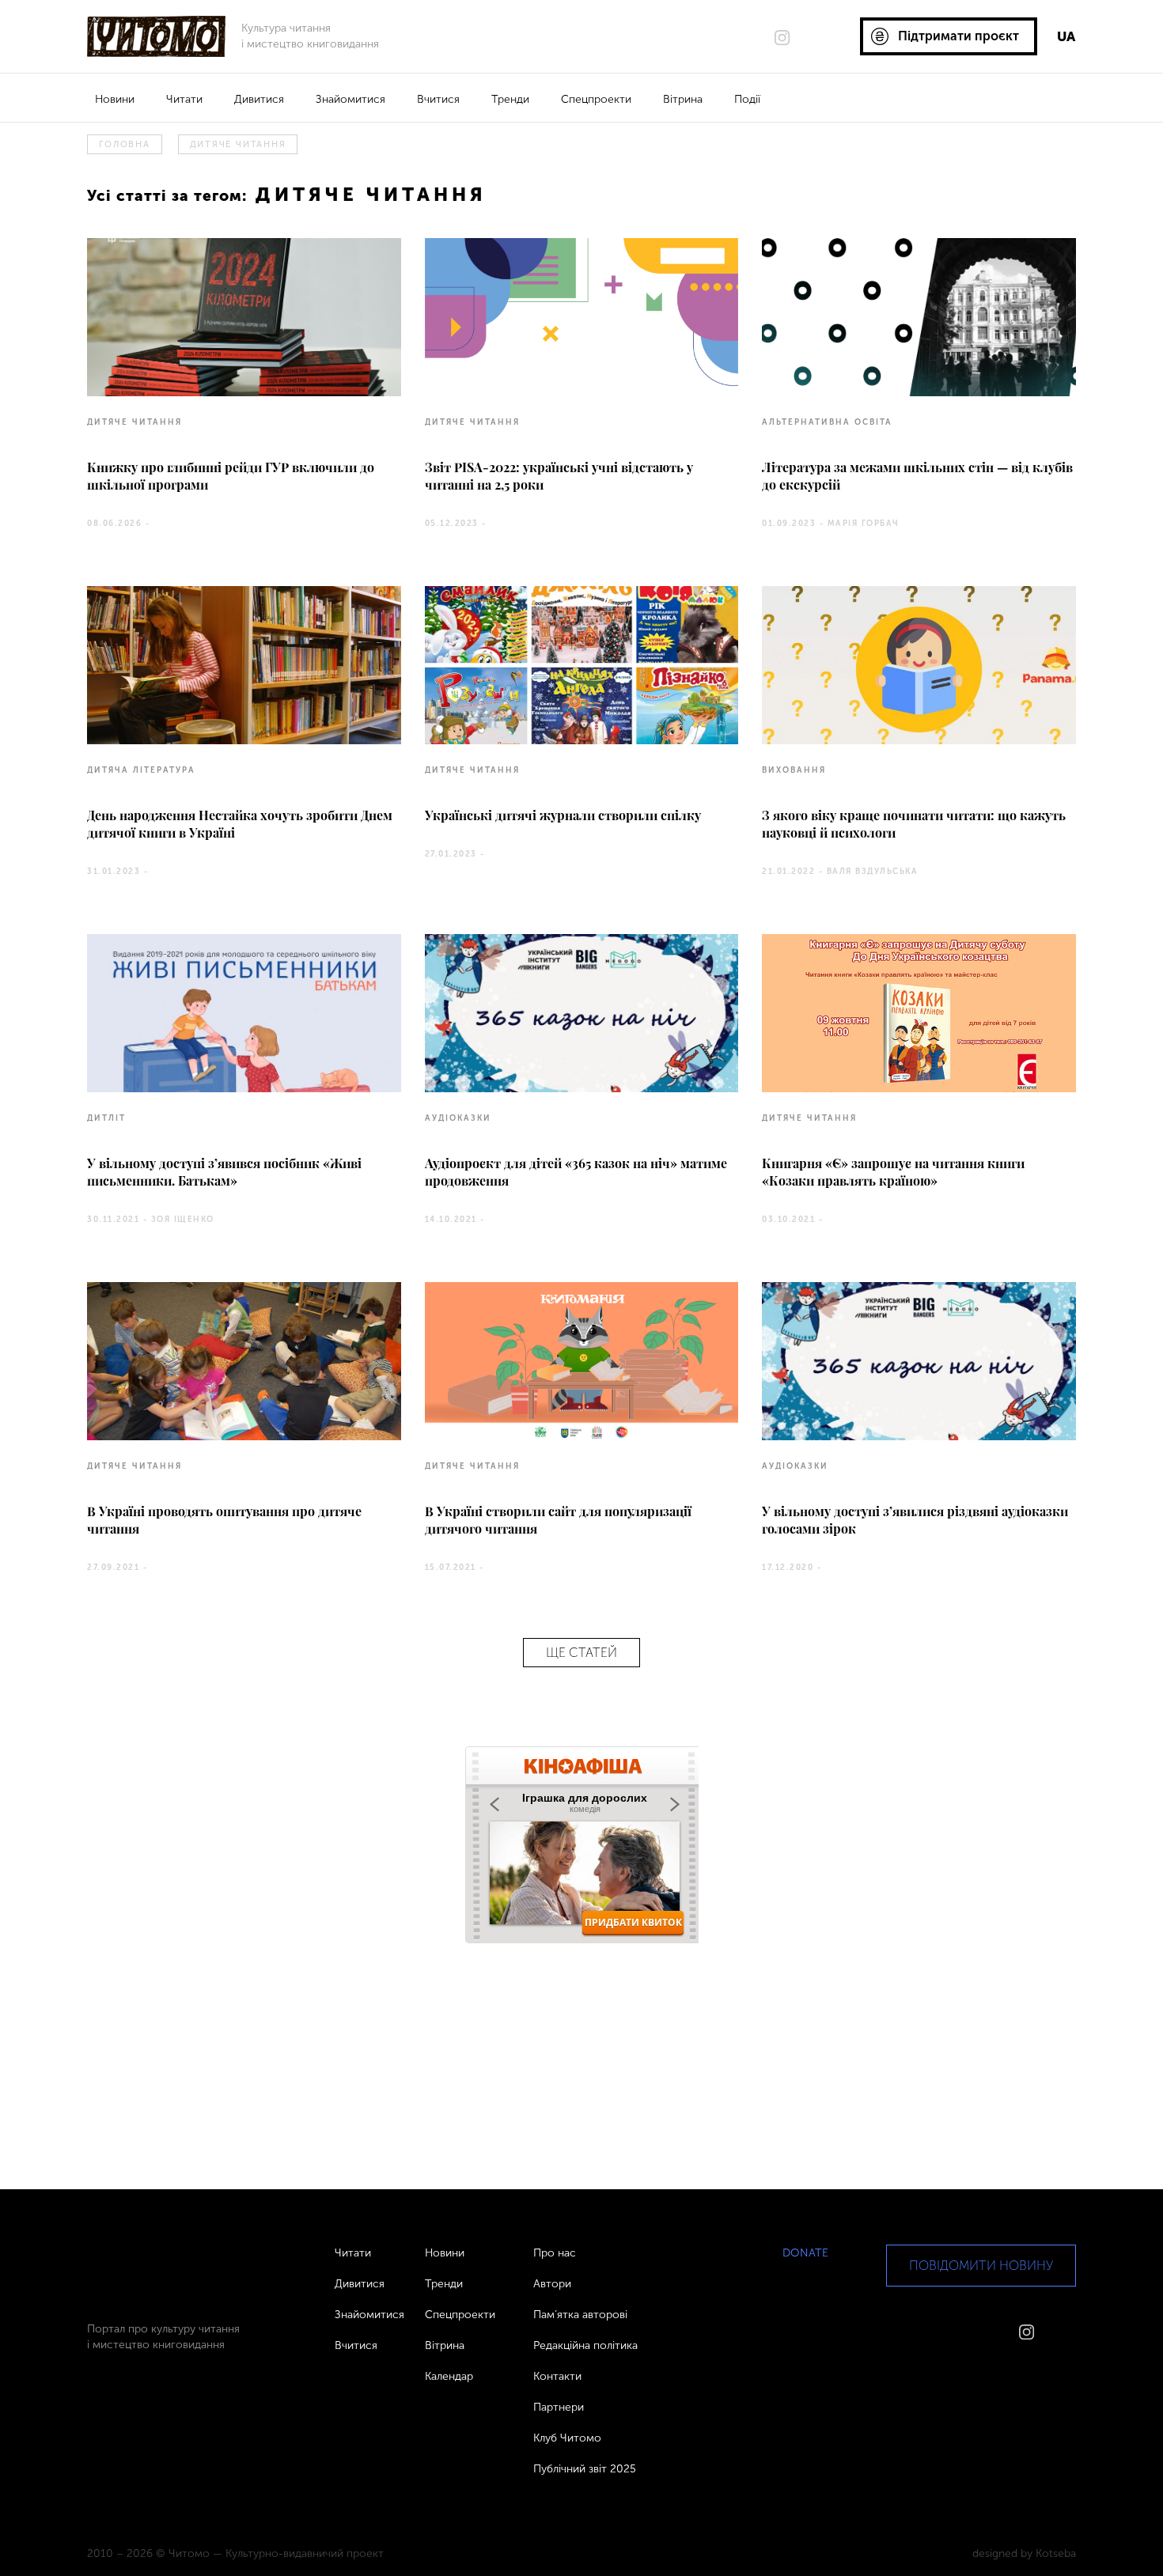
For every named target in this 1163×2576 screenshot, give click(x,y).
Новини (115, 99)
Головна (124, 144)
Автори (552, 2284)
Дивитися (259, 99)
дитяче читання (238, 144)
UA (1066, 36)
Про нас (555, 2253)
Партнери (559, 2407)
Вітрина (683, 99)
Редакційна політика (585, 2345)
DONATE (805, 2253)
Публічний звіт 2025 (585, 2469)
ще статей (581, 1653)
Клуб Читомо (567, 2438)
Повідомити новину (981, 2266)
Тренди (510, 99)
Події (747, 99)
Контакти (557, 2376)
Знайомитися (350, 99)
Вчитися (438, 99)
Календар (449, 2376)
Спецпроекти (596, 99)
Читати (184, 99)
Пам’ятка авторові (580, 2315)
